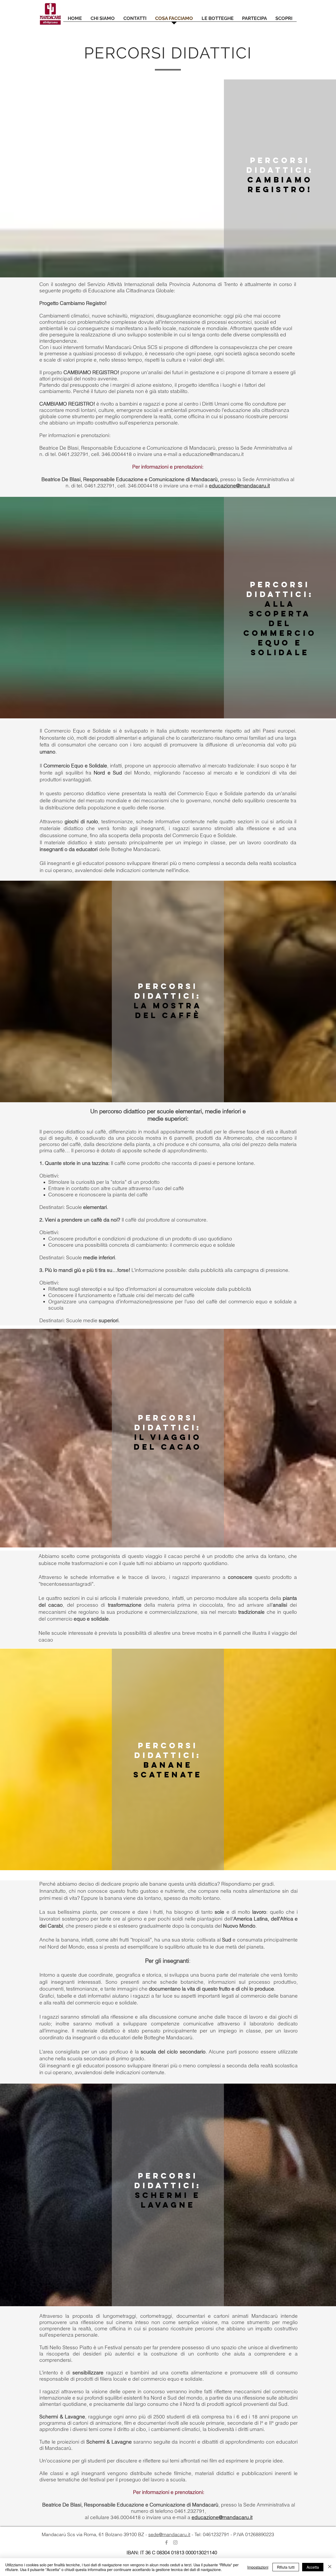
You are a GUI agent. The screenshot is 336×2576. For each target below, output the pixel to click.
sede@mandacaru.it (169, 2534)
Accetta (313, 2567)
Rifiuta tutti (286, 2567)
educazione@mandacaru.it (213, 454)
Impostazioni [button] (258, 2567)
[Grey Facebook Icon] (166, 2542)
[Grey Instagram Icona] (175, 2542)
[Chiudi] (330, 2567)
